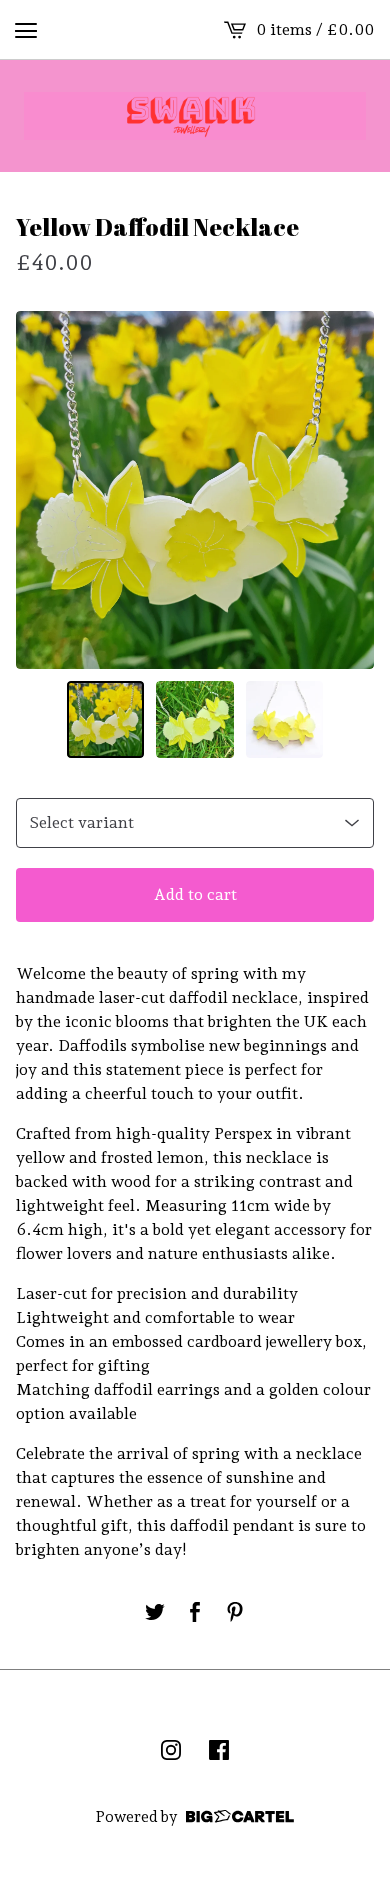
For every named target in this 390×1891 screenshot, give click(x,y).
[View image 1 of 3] (106, 720)
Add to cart (195, 894)
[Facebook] (219, 1750)
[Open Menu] (26, 30)
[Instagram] (171, 1750)
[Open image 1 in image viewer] (195, 490)
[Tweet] (155, 1612)
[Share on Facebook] (195, 1612)
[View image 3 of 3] (285, 720)
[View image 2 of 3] (195, 720)
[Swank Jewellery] (195, 116)
